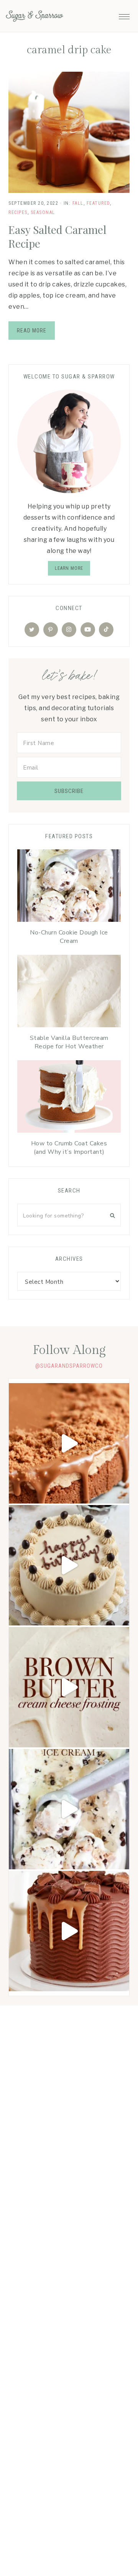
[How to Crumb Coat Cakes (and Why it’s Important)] (69, 1098)
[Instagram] (69, 630)
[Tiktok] (106, 630)
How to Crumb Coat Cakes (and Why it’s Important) (69, 1148)
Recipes (18, 212)
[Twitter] (32, 630)
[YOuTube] (88, 630)
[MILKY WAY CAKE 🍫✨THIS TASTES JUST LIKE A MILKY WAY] (69, 1931)
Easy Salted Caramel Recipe (57, 236)
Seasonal (43, 212)
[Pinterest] (51, 630)
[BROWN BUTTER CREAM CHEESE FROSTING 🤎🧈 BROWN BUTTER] (69, 1687)
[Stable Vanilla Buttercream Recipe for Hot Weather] (69, 993)
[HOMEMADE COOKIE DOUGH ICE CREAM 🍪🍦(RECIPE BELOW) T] (69, 1809)
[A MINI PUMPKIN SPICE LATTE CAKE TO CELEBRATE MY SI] (69, 1565)
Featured (98, 203)
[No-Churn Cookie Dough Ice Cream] (69, 887)
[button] (124, 15)
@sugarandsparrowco (69, 1366)
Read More (32, 331)
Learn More (69, 568)
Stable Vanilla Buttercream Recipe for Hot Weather (69, 1042)
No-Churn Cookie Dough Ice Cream (69, 937)
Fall (78, 203)
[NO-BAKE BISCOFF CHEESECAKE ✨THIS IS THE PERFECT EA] (69, 1443)
